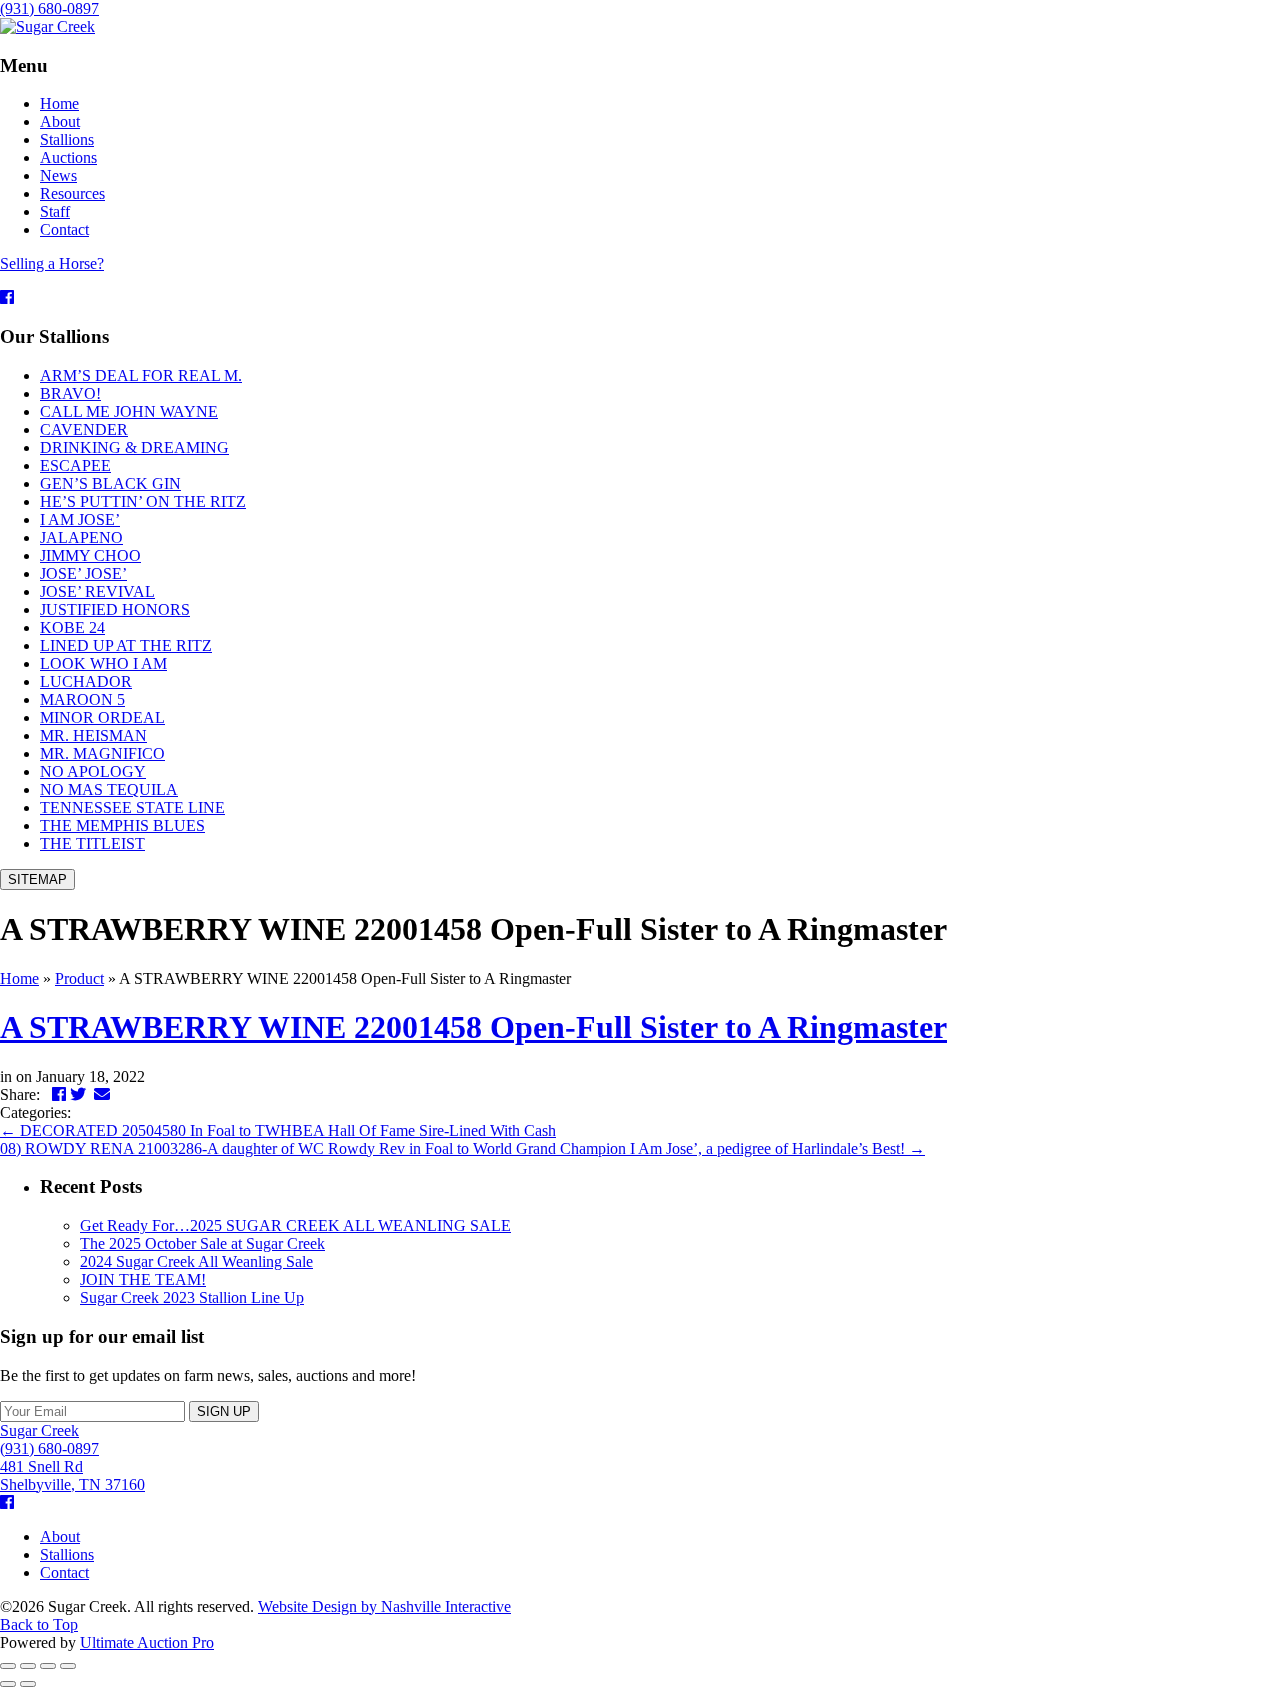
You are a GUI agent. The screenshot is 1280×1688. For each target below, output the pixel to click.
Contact (64, 1572)
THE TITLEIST (92, 843)
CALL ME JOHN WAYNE (129, 411)
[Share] (28, 1666)
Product (79, 978)
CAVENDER (84, 429)
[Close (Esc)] (8, 1666)
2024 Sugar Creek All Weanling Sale (196, 1261)
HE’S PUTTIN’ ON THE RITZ (143, 501)
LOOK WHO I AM (103, 663)
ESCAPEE (75, 465)
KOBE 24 (72, 627)
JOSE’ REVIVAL (97, 591)
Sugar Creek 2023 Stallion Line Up (192, 1297)
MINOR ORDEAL (102, 717)
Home (19, 978)
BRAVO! (70, 393)
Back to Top (39, 1624)
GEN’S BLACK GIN (110, 483)
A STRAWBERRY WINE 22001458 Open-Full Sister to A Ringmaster (473, 1027)
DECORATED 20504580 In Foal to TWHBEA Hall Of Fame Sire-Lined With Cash (278, 1130)
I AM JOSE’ (80, 519)
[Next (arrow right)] (28, 1684)
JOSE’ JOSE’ (83, 573)
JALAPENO (81, 537)
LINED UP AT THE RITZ (126, 645)
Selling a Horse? (52, 263)
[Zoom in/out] (68, 1666)
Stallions (67, 1554)
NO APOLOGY (93, 771)
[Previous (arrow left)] (8, 1684)
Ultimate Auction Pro (147, 1642)
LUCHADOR (86, 681)
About (60, 1536)
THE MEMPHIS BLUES (122, 825)
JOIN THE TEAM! (143, 1279)
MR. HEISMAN (93, 735)
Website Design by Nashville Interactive (384, 1606)
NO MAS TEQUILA (109, 789)
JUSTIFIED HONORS (115, 609)
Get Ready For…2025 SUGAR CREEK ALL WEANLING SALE (295, 1225)
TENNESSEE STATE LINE (132, 807)
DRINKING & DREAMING (134, 447)
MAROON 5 (82, 699)
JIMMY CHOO (90, 555)
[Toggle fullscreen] (48, 1666)
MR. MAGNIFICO (102, 753)
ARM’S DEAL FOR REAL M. (141, 375)
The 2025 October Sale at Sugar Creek (202, 1243)
